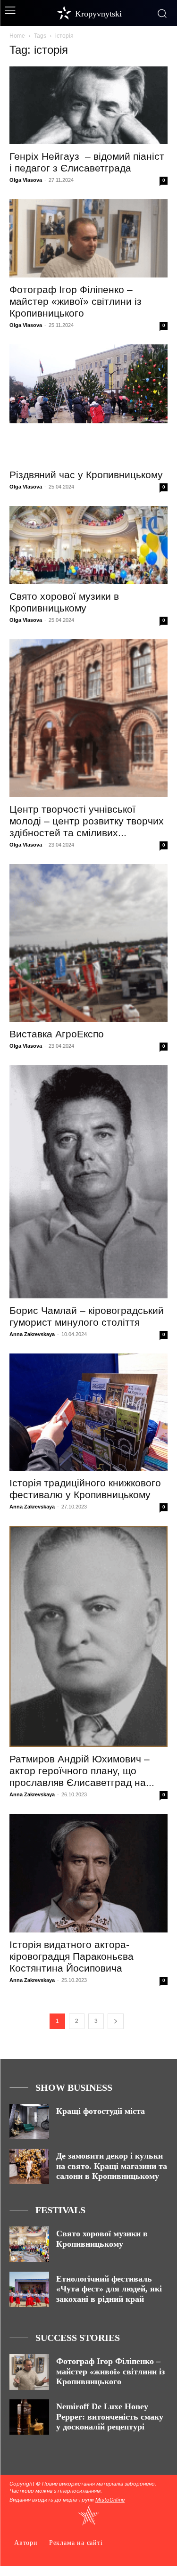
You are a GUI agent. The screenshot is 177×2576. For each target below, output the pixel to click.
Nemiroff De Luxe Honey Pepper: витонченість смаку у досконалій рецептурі (110, 2417)
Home (17, 36)
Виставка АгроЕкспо (57, 1034)
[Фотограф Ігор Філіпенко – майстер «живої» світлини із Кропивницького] (88, 238)
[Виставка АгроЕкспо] (88, 943)
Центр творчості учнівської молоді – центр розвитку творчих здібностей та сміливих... (87, 821)
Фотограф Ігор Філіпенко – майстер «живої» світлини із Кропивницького (76, 301)
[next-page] (116, 2021)
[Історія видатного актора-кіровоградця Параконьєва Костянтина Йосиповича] (88, 1873)
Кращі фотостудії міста (101, 2111)
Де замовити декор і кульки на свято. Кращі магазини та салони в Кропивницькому (112, 2166)
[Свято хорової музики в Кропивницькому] (88, 545)
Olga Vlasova (26, 180)
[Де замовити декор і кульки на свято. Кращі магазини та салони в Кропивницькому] (29, 2166)
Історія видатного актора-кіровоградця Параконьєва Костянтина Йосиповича (72, 1956)
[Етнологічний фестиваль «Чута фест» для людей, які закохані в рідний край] (29, 2289)
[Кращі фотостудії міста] (29, 2122)
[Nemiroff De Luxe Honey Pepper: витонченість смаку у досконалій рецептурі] (29, 2417)
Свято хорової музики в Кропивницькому (102, 2239)
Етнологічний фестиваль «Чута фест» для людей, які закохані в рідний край (109, 2289)
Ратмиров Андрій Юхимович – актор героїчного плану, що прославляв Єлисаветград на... (82, 1771)
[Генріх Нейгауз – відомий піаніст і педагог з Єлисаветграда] (88, 105)
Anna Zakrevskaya (32, 1334)
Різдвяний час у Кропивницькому (86, 475)
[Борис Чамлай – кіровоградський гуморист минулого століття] (88, 1182)
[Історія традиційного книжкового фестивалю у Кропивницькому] (88, 1412)
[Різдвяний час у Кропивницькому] (88, 404)
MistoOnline (110, 2500)
